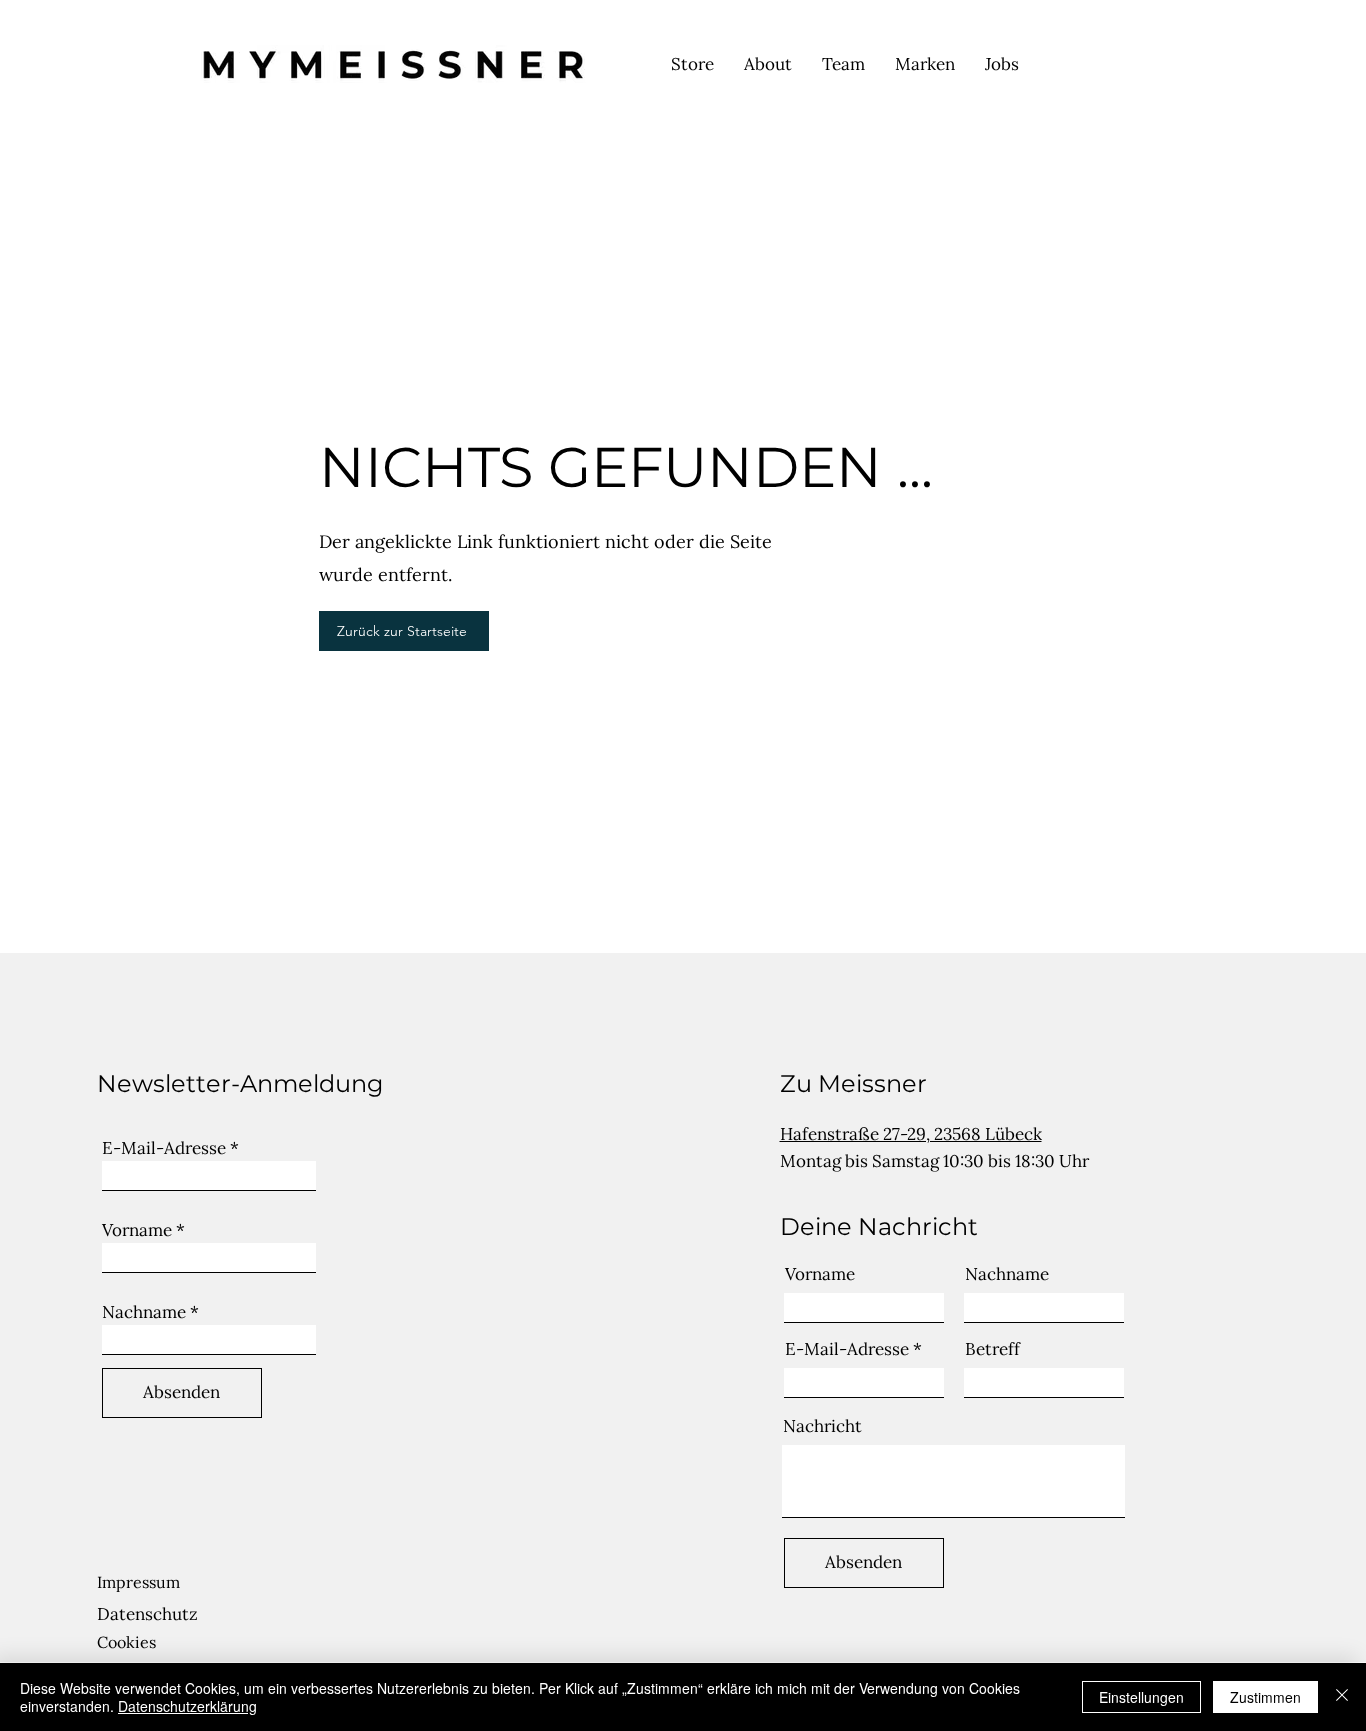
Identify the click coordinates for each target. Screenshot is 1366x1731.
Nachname (144, 1312)
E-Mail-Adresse (164, 1148)
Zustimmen (1265, 1697)
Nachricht (822, 1426)
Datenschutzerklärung (187, 1706)
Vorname (137, 1230)
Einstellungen (1141, 1697)
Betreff (992, 1349)
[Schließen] (1342, 1697)
